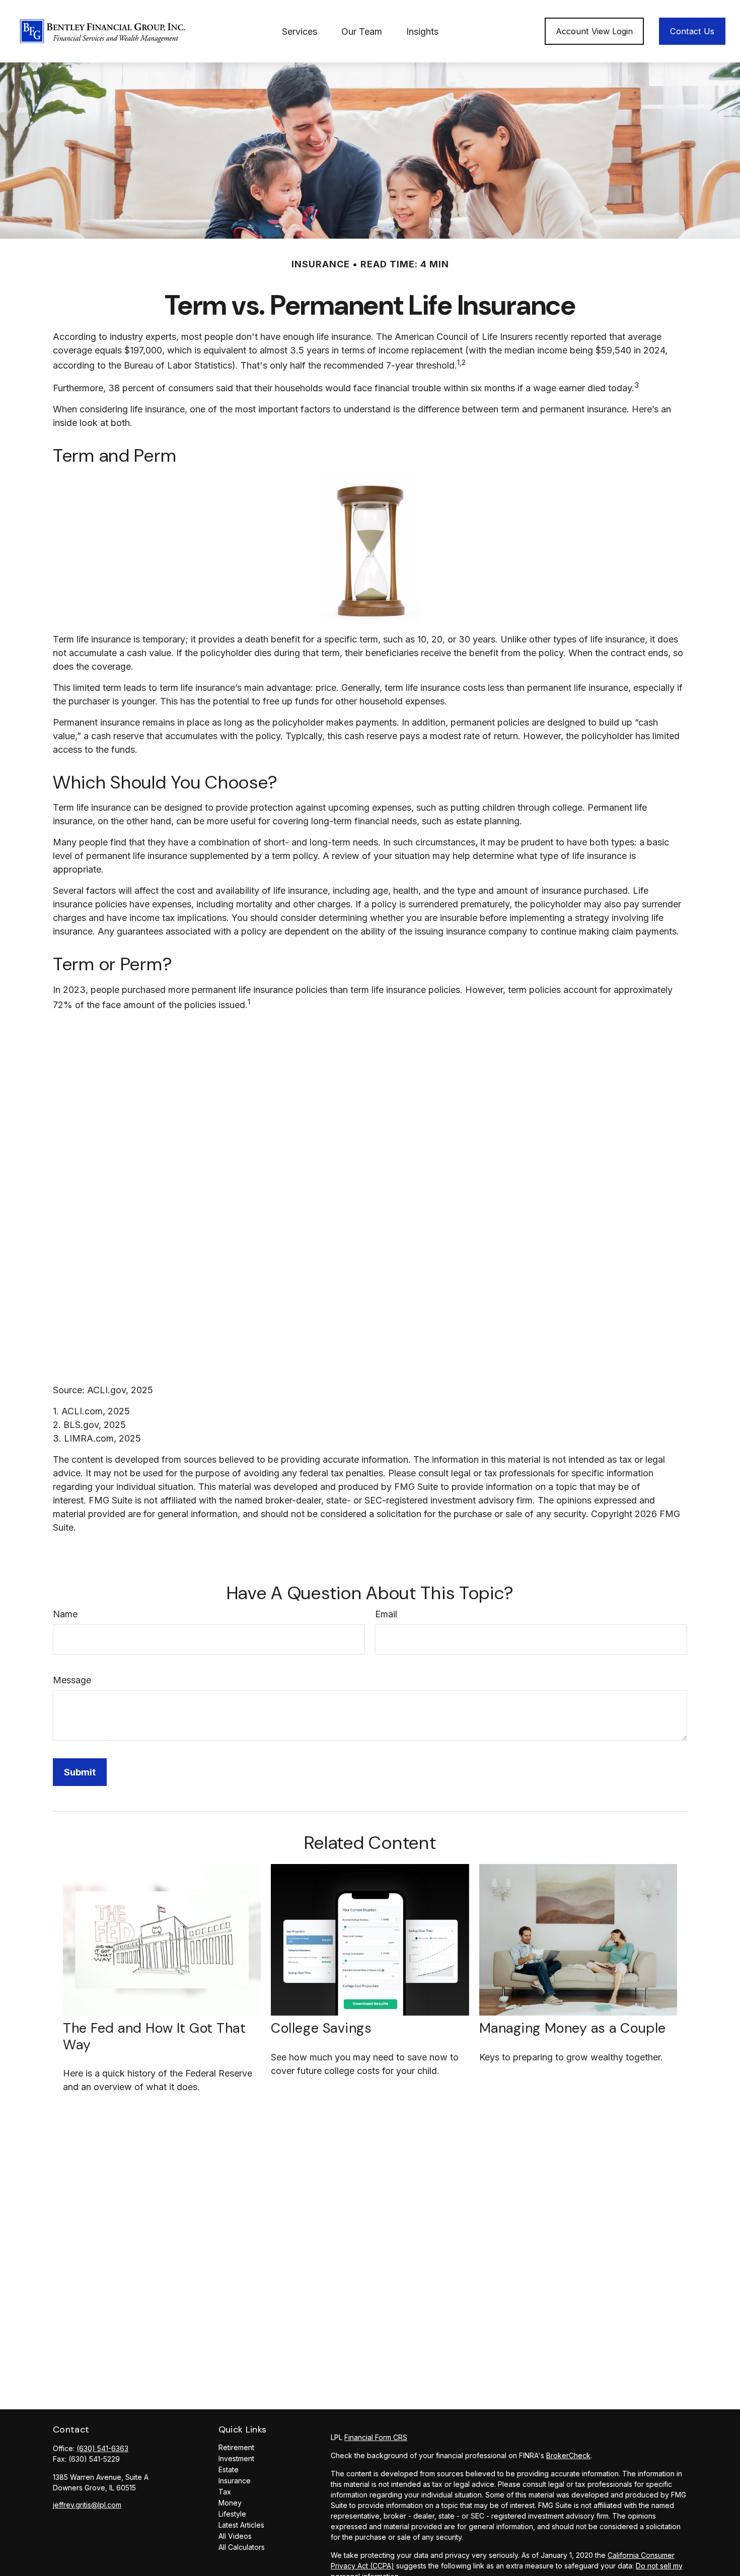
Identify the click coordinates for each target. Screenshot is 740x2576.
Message (72, 1680)
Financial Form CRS (376, 2437)
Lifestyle (232, 2514)
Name (65, 1614)
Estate (229, 2470)
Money (230, 2503)
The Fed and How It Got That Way (155, 2036)
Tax (225, 2492)
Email (386, 1614)
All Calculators (242, 2547)
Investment (236, 2458)
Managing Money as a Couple (573, 2028)
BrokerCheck (568, 2455)
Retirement (236, 2447)
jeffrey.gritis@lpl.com (87, 2505)
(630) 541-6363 (102, 2448)
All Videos (235, 2536)
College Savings (321, 2028)
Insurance (235, 2481)
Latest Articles (241, 2525)
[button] (300, 31)
